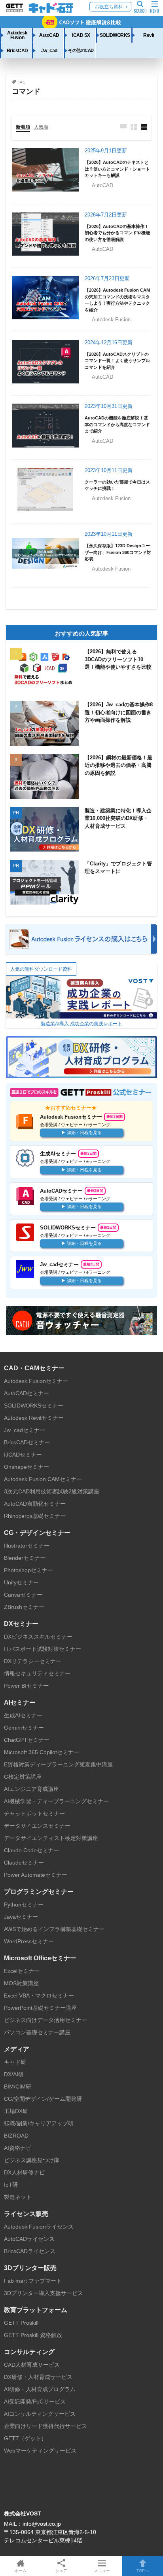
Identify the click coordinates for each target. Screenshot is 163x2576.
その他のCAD (81, 50)
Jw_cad (49, 50)
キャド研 (15, 2062)
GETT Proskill (21, 2323)
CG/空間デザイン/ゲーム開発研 (43, 2099)
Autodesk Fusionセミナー (36, 1381)
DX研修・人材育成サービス (38, 2377)
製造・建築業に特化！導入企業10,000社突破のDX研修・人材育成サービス (118, 818)
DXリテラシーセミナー (33, 1661)
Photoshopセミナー (28, 1570)
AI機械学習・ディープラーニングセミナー (56, 1801)
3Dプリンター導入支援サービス (44, 2293)
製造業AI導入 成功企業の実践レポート (81, 1024)
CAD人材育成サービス (32, 2365)
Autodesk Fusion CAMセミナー (43, 1479)
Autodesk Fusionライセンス (39, 2227)
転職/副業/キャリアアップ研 (39, 2123)
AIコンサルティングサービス (40, 2414)
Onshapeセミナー (27, 1467)
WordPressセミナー (29, 1941)
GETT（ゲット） (25, 2438)
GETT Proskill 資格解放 (33, 2335)
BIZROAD (16, 2136)
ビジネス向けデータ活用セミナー (45, 2020)
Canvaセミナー (23, 1595)
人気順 (41, 127)
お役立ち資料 (109, 7)
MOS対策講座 (21, 1983)
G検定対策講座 (23, 1777)
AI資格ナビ (18, 2148)
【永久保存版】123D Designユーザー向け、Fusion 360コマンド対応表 (118, 552)
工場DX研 (16, 2111)
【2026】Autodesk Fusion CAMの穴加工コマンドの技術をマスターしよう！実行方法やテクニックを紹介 (117, 300)
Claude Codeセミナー (31, 1850)
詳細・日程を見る (84, 1132)
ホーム (21, 2571)
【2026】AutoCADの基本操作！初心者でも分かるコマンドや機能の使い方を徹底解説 (117, 233)
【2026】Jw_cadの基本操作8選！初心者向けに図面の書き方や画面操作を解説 (119, 712)
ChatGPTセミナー (27, 1740)
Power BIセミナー (26, 1686)
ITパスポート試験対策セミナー (43, 1649)
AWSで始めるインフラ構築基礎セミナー (54, 1929)
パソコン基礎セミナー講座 (37, 2032)
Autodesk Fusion (17, 35)
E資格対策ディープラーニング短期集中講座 (58, 1764)
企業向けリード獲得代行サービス (45, 2426)
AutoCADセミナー (27, 1393)
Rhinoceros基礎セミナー (35, 1516)
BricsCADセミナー (27, 1442)
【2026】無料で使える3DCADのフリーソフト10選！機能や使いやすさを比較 (118, 659)
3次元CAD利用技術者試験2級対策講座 (52, 1491)
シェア (61, 2571)
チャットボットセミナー (34, 1813)
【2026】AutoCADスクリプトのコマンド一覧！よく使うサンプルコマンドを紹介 (117, 361)
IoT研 (11, 2185)
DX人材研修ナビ (24, 2172)
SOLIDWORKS (115, 35)
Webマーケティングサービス (40, 2451)
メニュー (102, 2571)
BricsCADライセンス (30, 2251)
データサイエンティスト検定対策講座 (51, 1838)
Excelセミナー (22, 1971)
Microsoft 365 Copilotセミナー (42, 1752)
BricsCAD (17, 50)
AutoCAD (49, 35)
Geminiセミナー (24, 1728)
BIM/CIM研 (18, 2087)
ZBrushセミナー (24, 1607)
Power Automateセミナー (36, 1875)
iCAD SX (81, 35)
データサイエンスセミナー (37, 1826)
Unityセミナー (21, 1582)
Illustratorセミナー (27, 1546)
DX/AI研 (14, 2074)
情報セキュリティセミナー (37, 1673)
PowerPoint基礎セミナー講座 (40, 2008)
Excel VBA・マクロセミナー (39, 1996)
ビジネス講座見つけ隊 (32, 2160)
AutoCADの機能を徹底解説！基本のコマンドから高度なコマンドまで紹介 (117, 424)
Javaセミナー (21, 1917)
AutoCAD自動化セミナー (35, 1504)
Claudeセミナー (24, 1863)
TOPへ (143, 2571)
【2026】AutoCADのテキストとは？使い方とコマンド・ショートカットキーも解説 (117, 169)
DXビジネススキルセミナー (38, 1637)
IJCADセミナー (23, 1455)
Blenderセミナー (25, 1558)
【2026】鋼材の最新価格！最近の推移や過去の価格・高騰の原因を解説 (118, 765)
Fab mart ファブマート (33, 2281)
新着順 (23, 127)
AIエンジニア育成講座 (31, 1789)
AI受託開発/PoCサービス (35, 2401)
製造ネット (18, 2197)
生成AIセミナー (23, 1715)
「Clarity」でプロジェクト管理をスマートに (118, 868)
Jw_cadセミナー (25, 1430)
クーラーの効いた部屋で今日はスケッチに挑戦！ (117, 485)
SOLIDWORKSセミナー (34, 1406)
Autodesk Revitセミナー (34, 1418)
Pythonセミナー (24, 1904)
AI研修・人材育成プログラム (40, 2389)
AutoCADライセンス (29, 2239)
